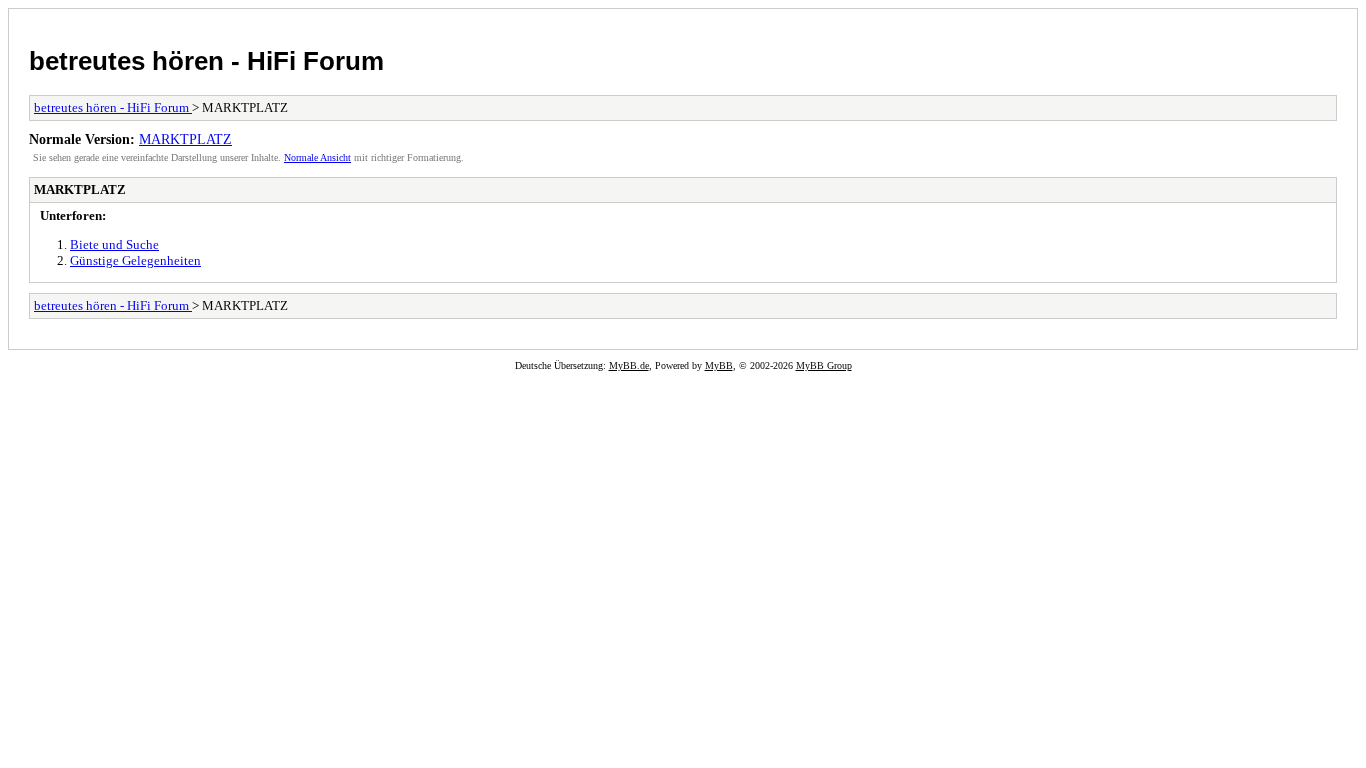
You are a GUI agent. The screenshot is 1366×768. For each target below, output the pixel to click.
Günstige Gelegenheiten (135, 260)
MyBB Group (824, 365)
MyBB (719, 365)
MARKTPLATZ (185, 139)
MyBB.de (629, 365)
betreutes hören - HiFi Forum (206, 61)
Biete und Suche (114, 244)
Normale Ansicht (317, 157)
